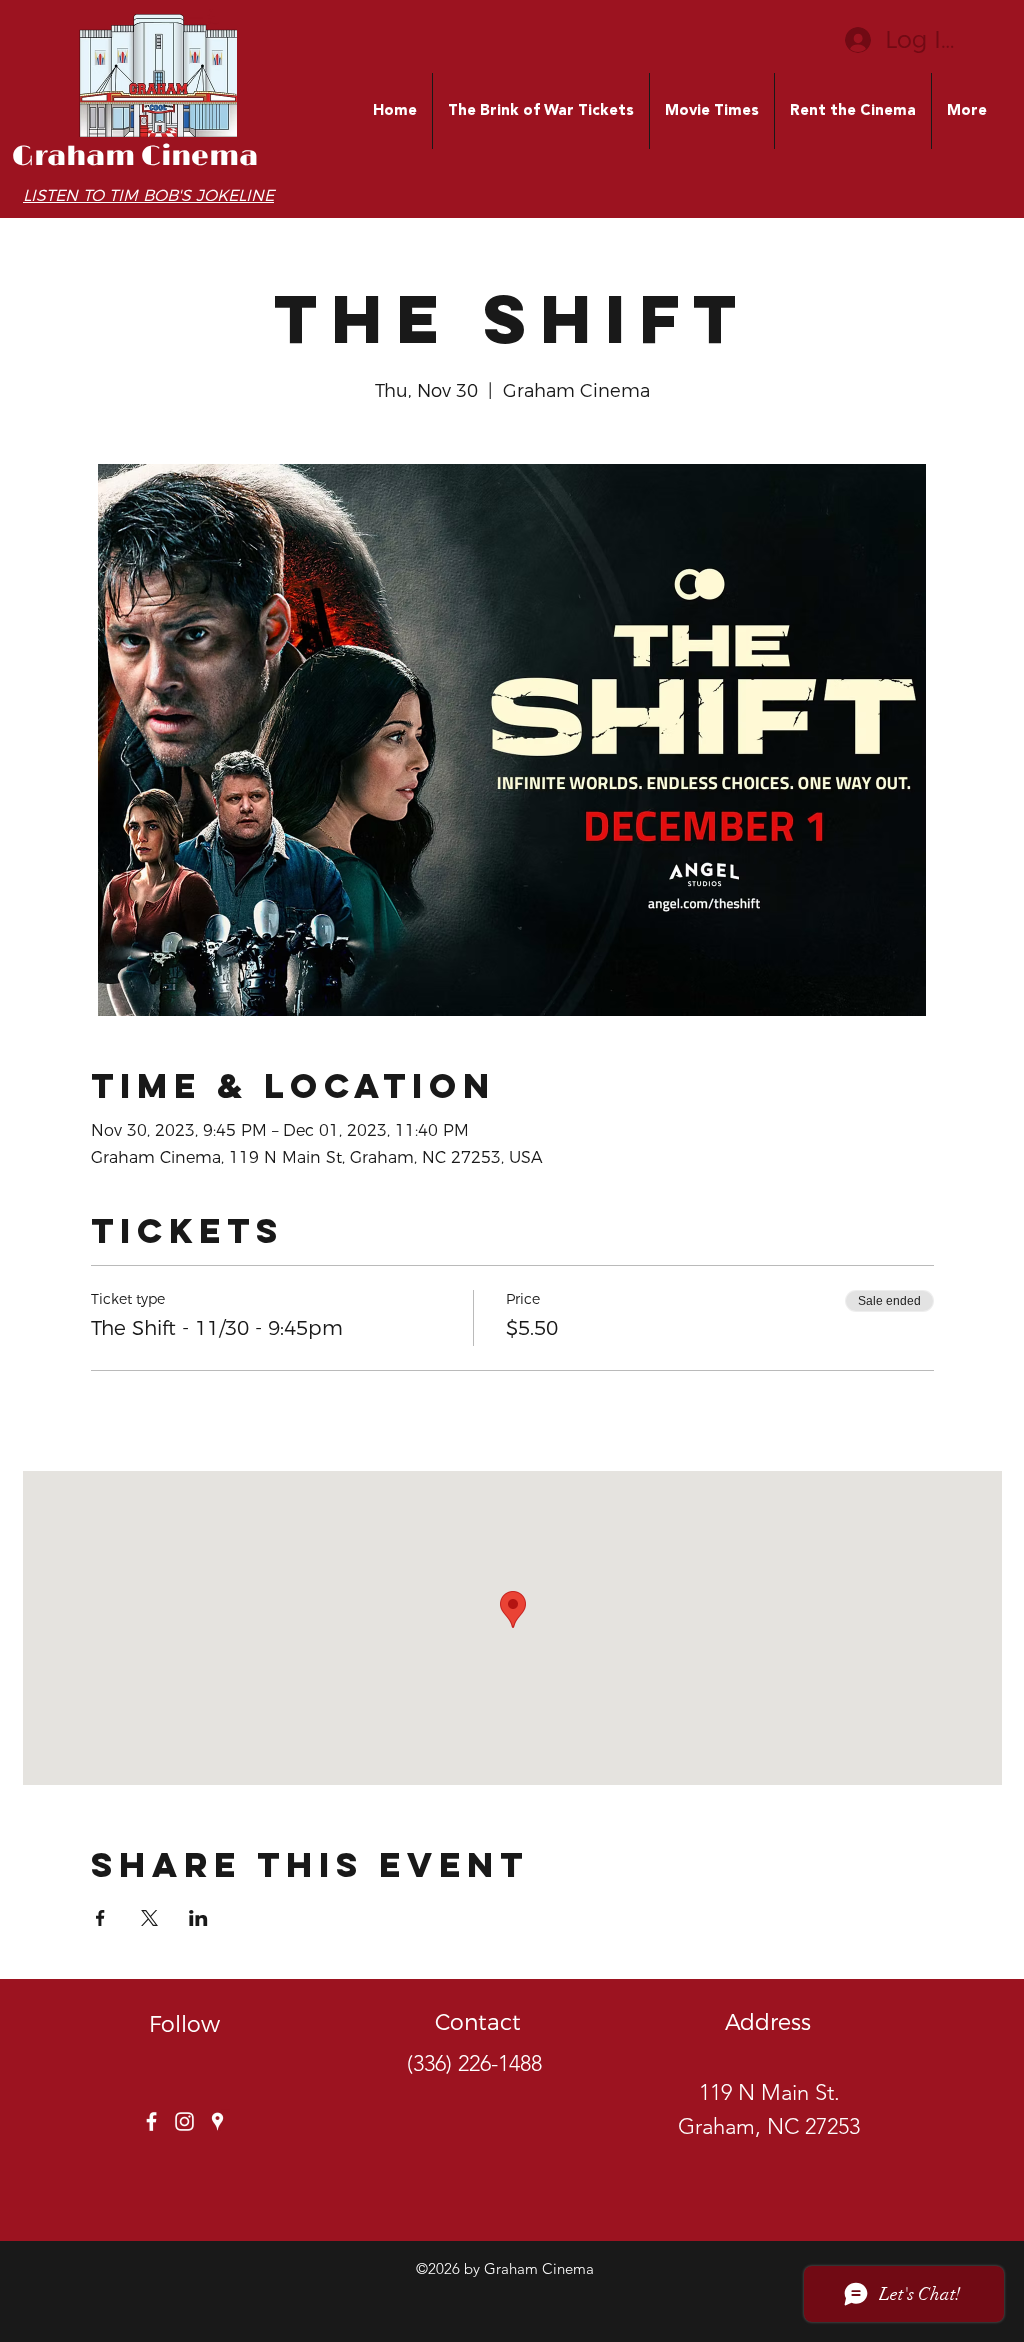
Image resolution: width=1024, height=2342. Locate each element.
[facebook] (151, 2121)
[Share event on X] (149, 1918)
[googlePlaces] (217, 2121)
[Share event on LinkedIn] (198, 1918)
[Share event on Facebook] (100, 1918)
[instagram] (184, 2121)
